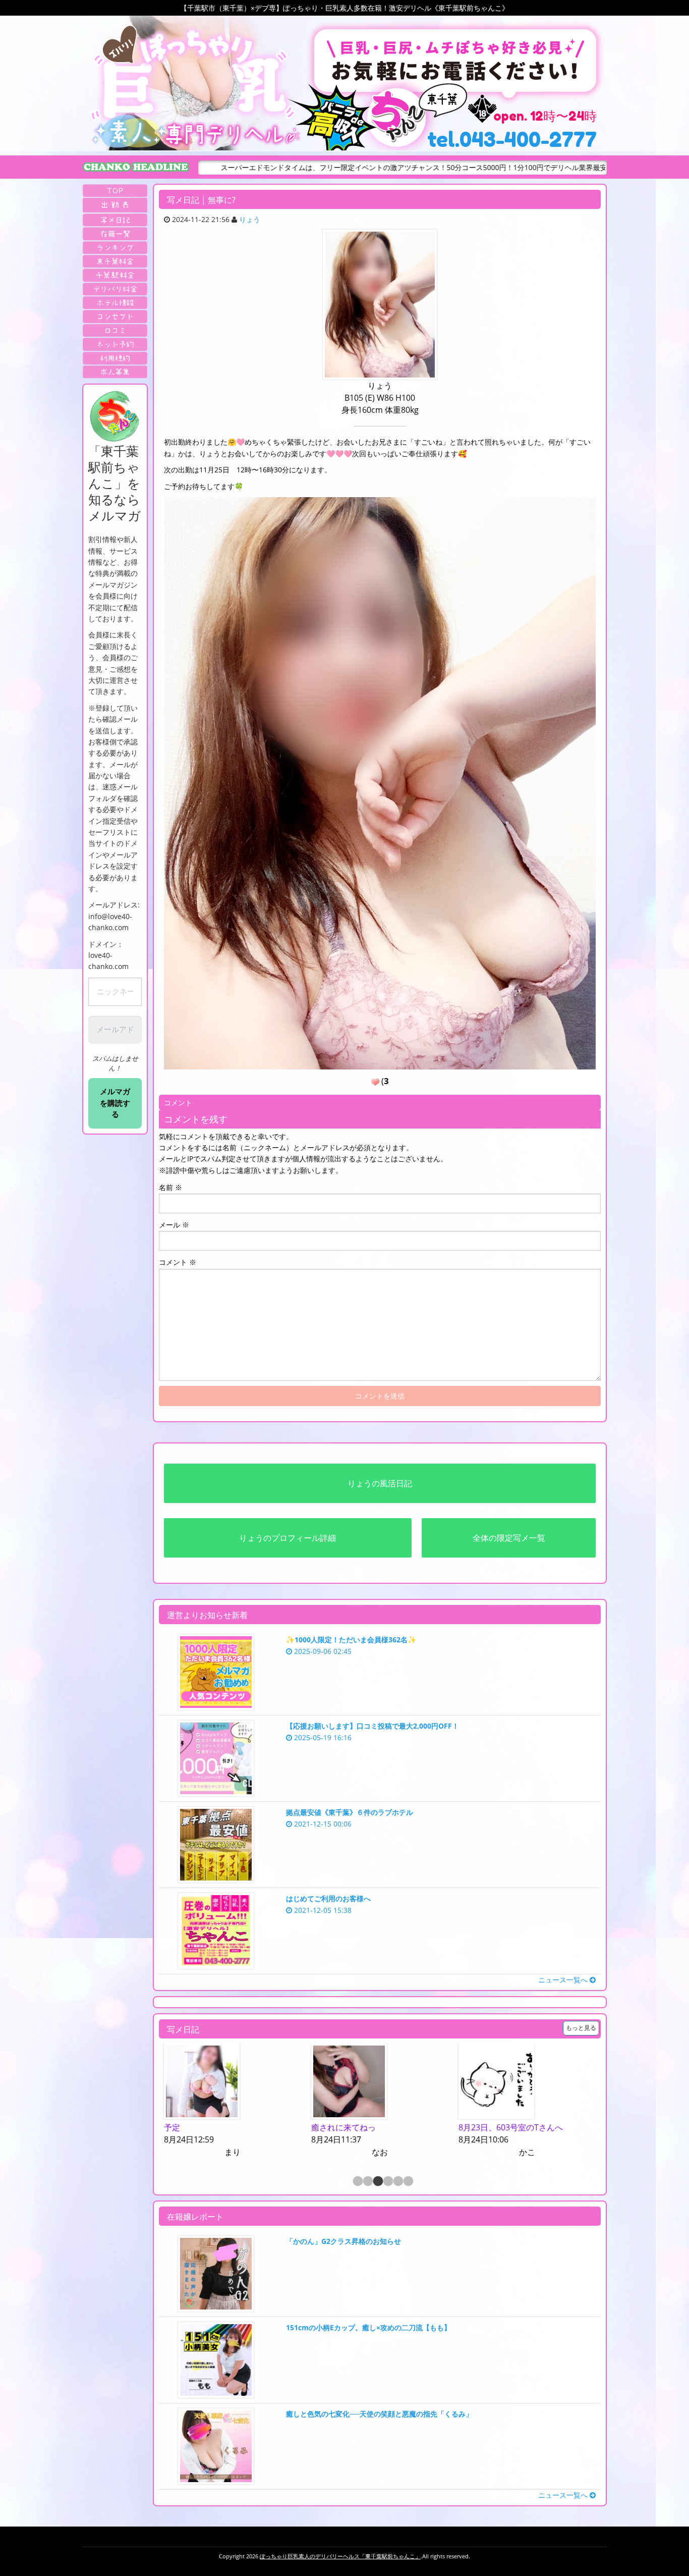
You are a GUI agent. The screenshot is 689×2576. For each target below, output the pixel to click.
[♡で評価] (375, 1082)
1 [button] (357, 2182)
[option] (272, 2101)
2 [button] (367, 2182)
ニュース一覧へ (564, 1980)
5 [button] (397, 2182)
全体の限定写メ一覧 (509, 1538)
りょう (250, 219)
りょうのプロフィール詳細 (288, 1538)
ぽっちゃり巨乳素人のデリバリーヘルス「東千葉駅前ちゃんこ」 (340, 2556)
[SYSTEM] (115, 261)
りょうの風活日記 (380, 1483)
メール (174, 1225)
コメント (178, 1262)
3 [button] (377, 2182)
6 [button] (408, 2182)
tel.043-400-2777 (512, 139)
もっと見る (581, 2028)
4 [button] (387, 2182)
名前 (170, 1187)
